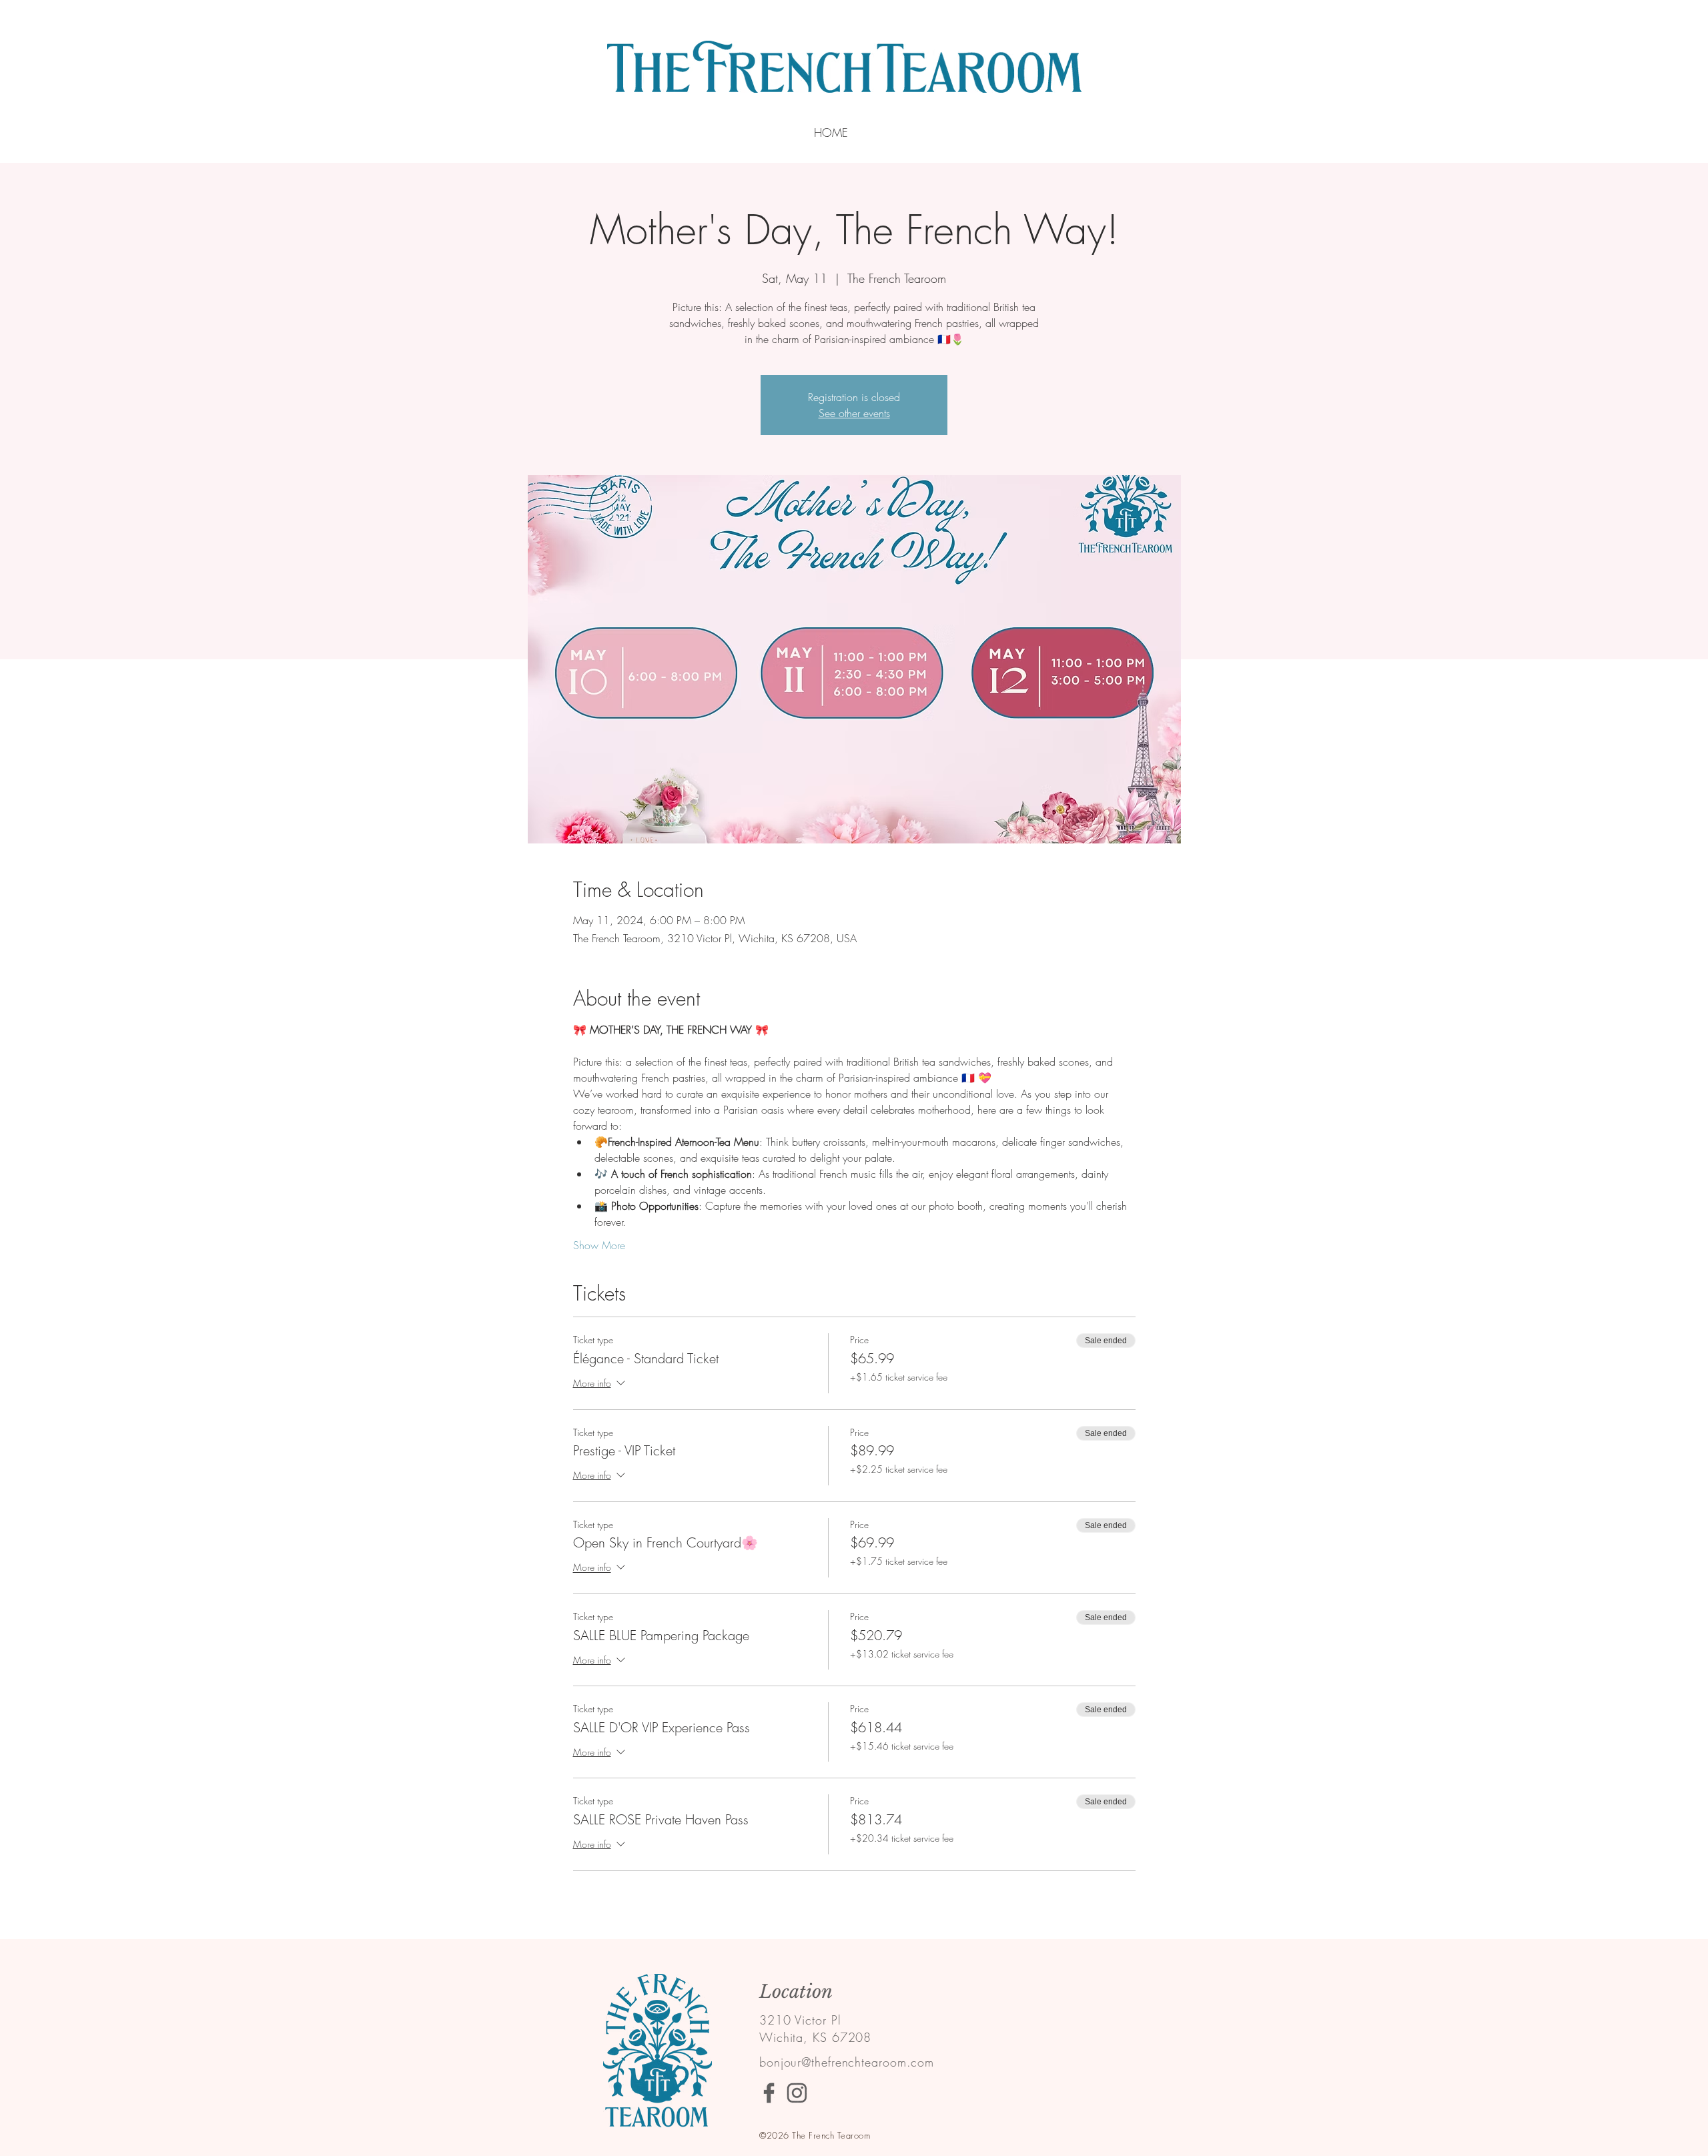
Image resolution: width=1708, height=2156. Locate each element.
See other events (854, 413)
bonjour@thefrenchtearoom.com (847, 2062)
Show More (599, 1245)
